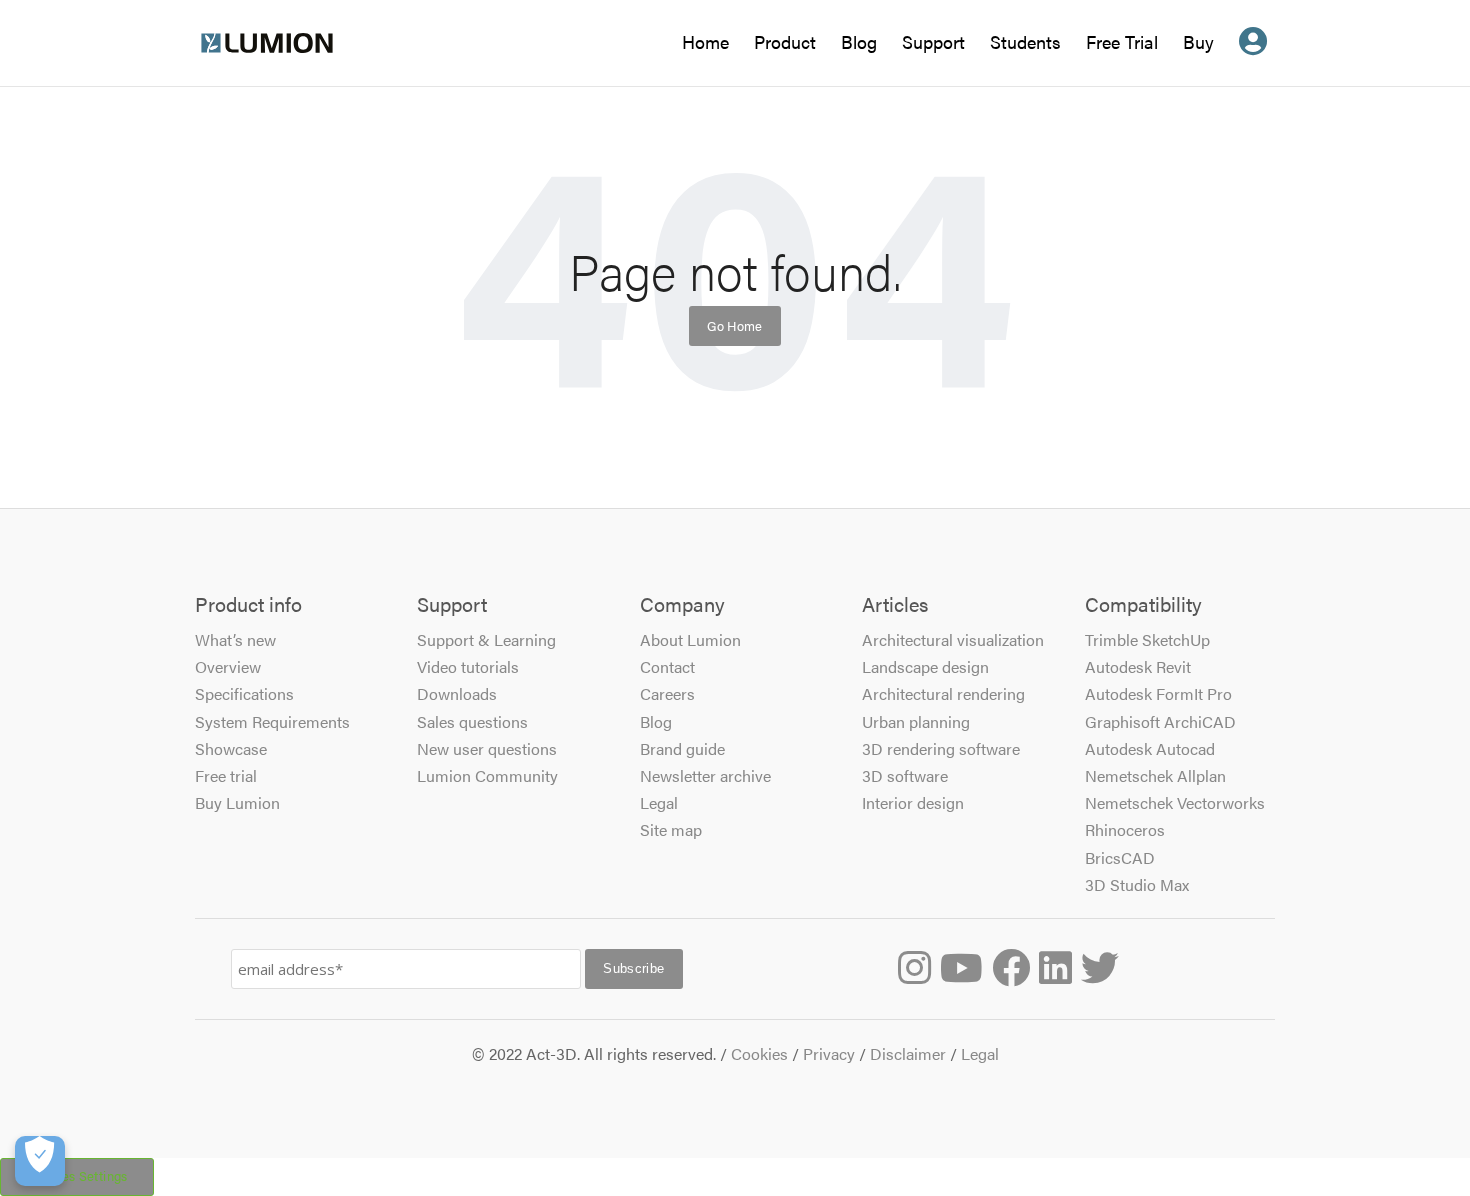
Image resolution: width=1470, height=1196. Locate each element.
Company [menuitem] (682, 605)
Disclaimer (908, 1053)
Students (1025, 44)
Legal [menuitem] (659, 802)
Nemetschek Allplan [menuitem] (1155, 775)
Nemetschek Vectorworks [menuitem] (1175, 802)
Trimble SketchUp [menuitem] (1147, 639)
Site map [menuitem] (671, 829)
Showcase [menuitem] (231, 748)
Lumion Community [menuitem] (487, 775)
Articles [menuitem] (895, 605)
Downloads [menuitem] (457, 693)
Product (785, 41)
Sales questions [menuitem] (472, 721)
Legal (980, 1053)
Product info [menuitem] (248, 605)
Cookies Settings (77, 1176)
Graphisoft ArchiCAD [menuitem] (1160, 721)
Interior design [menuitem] (913, 802)
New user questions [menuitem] (487, 748)
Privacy (829, 1053)
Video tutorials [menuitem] (468, 666)
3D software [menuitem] (905, 775)
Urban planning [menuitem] (916, 721)
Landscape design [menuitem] (925, 666)
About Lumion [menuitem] (690, 639)
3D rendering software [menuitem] (941, 748)
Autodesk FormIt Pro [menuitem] (1158, 693)
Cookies (759, 1053)
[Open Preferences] (40, 1161)
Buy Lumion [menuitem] (237, 802)
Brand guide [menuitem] (682, 748)
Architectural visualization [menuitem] (953, 639)
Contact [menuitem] (667, 666)
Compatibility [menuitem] (1143, 605)
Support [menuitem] (452, 605)
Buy (1198, 41)
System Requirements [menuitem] (272, 721)
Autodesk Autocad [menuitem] (1150, 748)
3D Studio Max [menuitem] (1137, 884)
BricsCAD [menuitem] (1120, 857)
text (1253, 58)
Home (705, 44)
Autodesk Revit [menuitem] (1138, 666)
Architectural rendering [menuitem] (943, 693)
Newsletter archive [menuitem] (705, 775)
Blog (859, 44)
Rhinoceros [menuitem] (1125, 829)
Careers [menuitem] (667, 693)
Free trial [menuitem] (226, 775)
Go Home (735, 325)
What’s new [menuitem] (235, 639)
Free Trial (1122, 44)
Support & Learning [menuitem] (486, 639)
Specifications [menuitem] (244, 693)
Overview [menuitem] (228, 666)
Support (933, 41)
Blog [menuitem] (656, 721)
